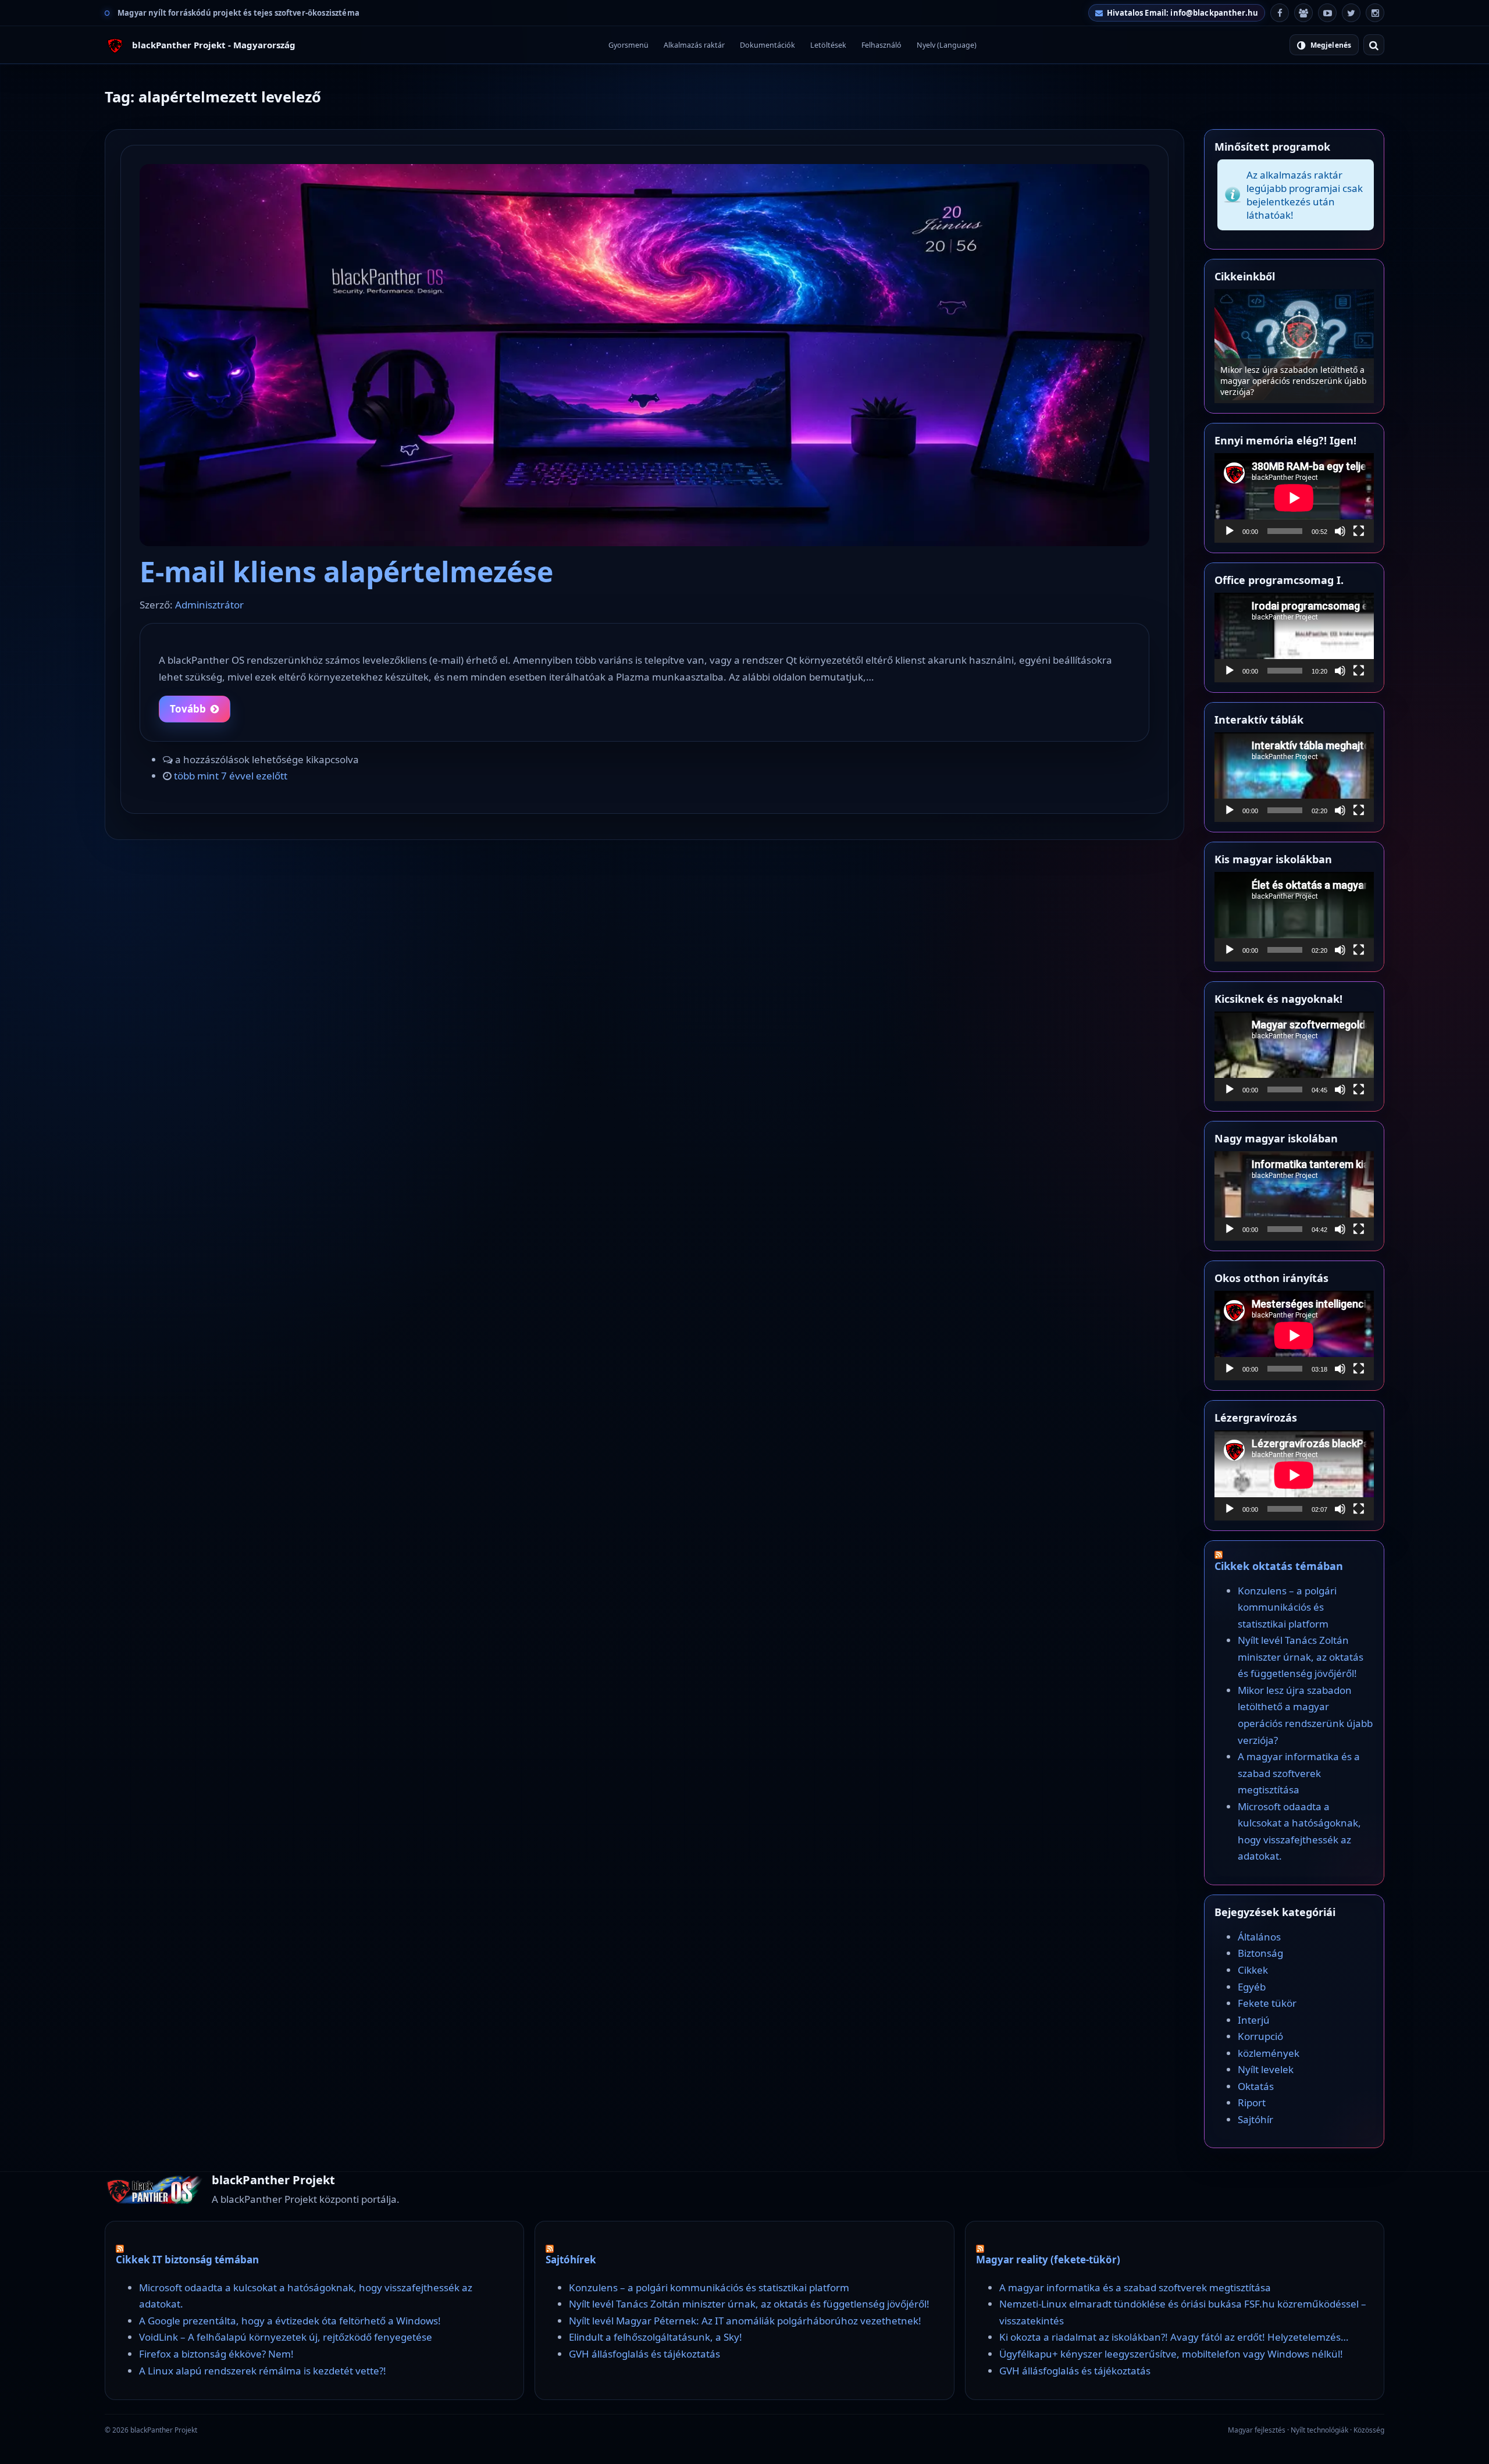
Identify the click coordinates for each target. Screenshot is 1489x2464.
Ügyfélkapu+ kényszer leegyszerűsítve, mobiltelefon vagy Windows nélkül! (1171, 2354)
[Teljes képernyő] (1359, 531)
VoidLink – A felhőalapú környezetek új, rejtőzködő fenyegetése (286, 2337)
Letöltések (828, 45)
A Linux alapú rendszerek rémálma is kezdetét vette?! (263, 2371)
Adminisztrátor (209, 605)
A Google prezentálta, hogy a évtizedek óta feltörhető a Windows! (290, 2321)
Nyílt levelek (1266, 2069)
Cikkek (1253, 1970)
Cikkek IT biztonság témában (187, 2260)
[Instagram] (1375, 13)
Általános (1259, 1937)
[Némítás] (1340, 531)
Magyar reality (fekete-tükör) (1048, 2260)
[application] (1294, 498)
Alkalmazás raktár (694, 45)
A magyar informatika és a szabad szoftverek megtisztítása (1299, 1773)
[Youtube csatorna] (1327, 13)
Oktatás (1256, 2086)
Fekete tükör (1267, 2003)
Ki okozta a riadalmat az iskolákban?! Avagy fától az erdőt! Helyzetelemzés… (1174, 2337)
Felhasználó (881, 45)
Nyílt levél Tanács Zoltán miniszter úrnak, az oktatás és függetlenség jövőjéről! (1301, 1657)
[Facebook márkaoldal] (1280, 13)
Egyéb (1252, 1987)
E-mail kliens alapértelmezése (346, 572)
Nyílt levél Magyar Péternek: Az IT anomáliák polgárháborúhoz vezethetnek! (745, 2321)
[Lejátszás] (1230, 531)
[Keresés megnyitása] (1374, 45)
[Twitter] (1351, 13)
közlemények (1269, 2053)
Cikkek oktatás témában (1279, 1566)
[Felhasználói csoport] (1303, 13)
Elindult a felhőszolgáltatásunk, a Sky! (656, 2337)
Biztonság (1260, 1953)
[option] (1294, 346)
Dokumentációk (767, 45)
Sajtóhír (1255, 2119)
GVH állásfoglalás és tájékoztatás (644, 2354)
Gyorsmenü (628, 45)
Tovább (188, 709)
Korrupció (1260, 2036)
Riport (1252, 2102)
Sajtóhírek (571, 2260)
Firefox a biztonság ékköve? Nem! (216, 2354)
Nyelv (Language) (947, 45)
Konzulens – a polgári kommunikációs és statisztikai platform (1294, 386)
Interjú (1254, 2020)
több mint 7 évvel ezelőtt (231, 776)
